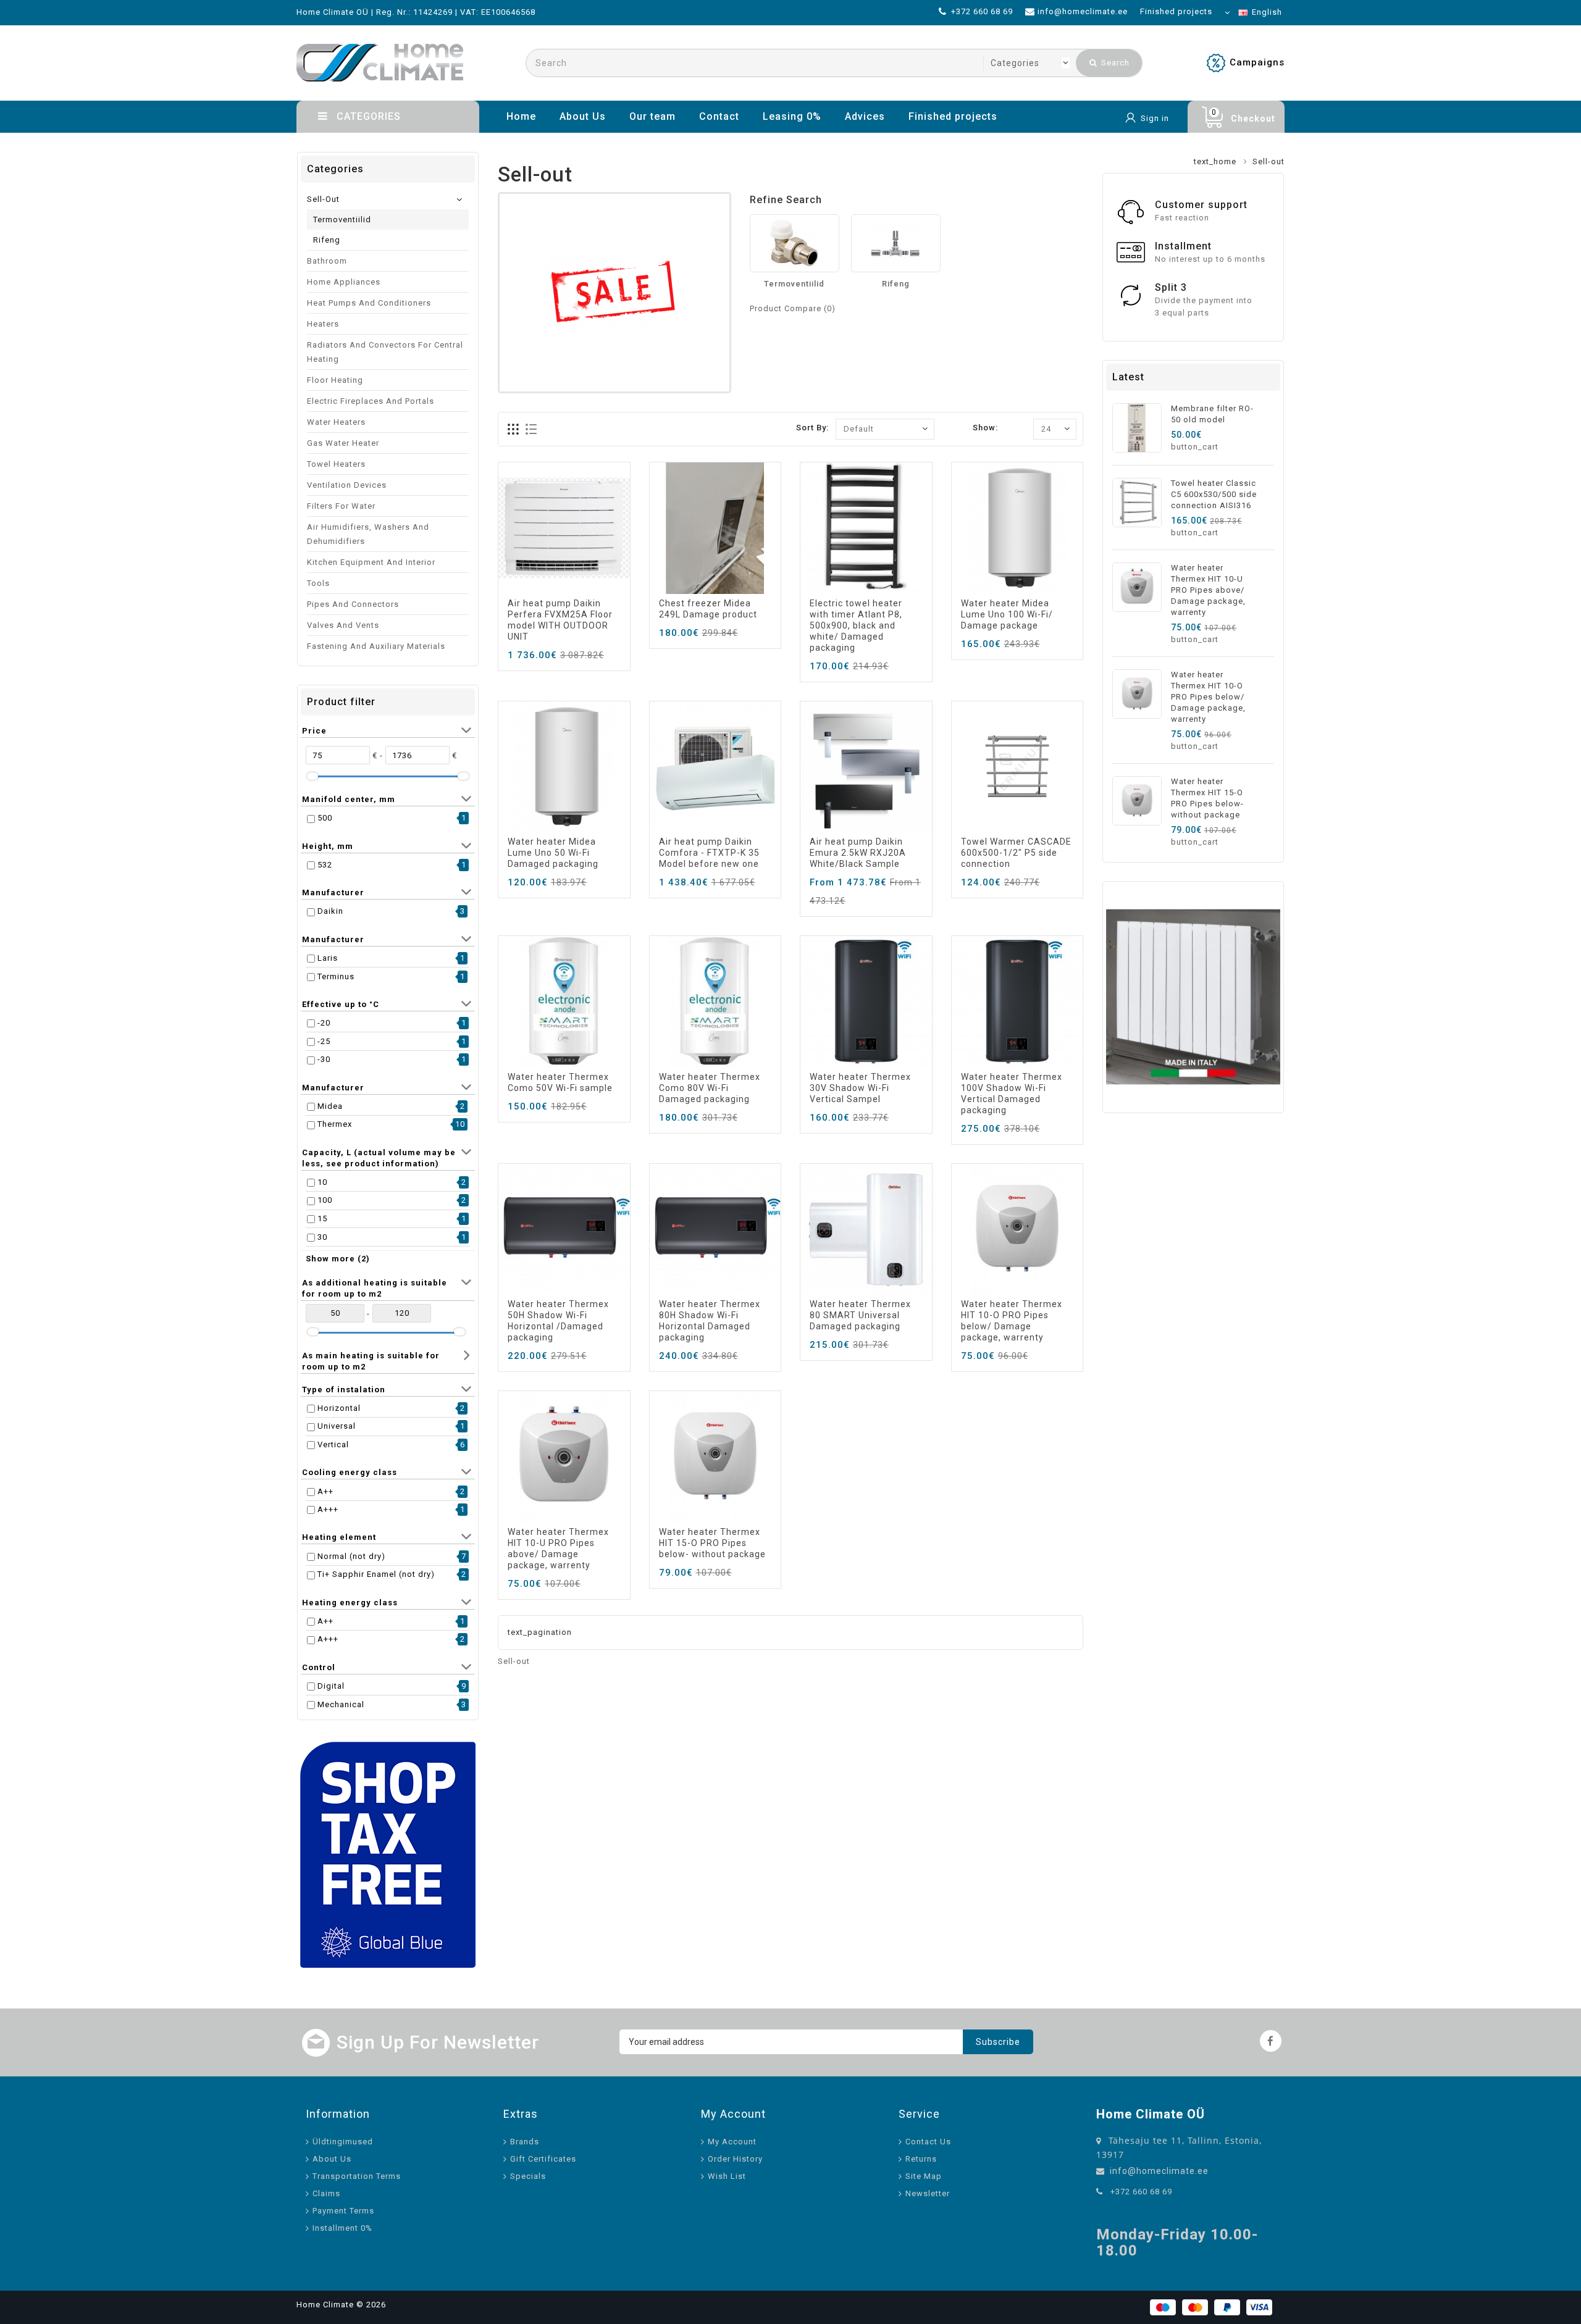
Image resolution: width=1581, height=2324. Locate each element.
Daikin (330, 911)
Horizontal (339, 1408)
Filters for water (341, 506)
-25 (324, 1041)
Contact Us (928, 2142)
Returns (921, 2159)
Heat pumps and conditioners (369, 303)
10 (322, 1182)
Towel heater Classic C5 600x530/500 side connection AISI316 (1214, 494)
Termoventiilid (342, 219)
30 (322, 1237)
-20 (324, 1023)
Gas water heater (343, 443)
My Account (732, 2142)
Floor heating (335, 380)
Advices (865, 116)
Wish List (727, 2176)
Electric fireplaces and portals (371, 401)
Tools (318, 583)
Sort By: (812, 428)
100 (325, 1200)
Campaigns (1257, 62)
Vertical (333, 1444)
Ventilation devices (347, 485)
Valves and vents (343, 625)
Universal (337, 1426)
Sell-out (323, 199)
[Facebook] (1271, 2041)
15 (322, 1218)
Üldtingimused (343, 2142)
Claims (326, 2193)
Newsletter (928, 2193)
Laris (328, 958)
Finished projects (953, 116)
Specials (528, 2176)
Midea (330, 1106)
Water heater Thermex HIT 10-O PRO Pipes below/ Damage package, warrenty (1208, 697)
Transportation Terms (357, 2176)
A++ (325, 1491)
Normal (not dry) (351, 1556)
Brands (525, 2142)
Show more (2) (338, 1259)
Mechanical (341, 1704)
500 (325, 818)
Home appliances (344, 282)
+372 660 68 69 (1141, 2192)
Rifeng (327, 240)
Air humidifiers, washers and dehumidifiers (368, 534)
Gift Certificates (543, 2159)
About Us (583, 116)
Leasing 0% (792, 116)
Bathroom (327, 261)
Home (521, 116)
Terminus (336, 976)
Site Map (924, 2176)
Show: (985, 428)
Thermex (335, 1124)
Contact (719, 116)
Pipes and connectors (353, 604)
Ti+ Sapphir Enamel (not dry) (376, 1574)
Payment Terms (343, 2211)
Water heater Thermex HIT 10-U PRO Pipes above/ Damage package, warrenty (1208, 590)
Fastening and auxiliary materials (376, 646)
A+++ (328, 1509)
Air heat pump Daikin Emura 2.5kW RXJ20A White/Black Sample (858, 853)
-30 (324, 1059)
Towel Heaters (336, 464)
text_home (1215, 161)
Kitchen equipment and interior (371, 562)
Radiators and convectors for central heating (385, 352)
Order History (735, 2159)
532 (325, 865)
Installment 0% (342, 2228)
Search (1114, 63)
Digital (331, 1686)
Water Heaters (336, 422)
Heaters (323, 324)
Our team (652, 116)
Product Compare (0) (793, 308)
